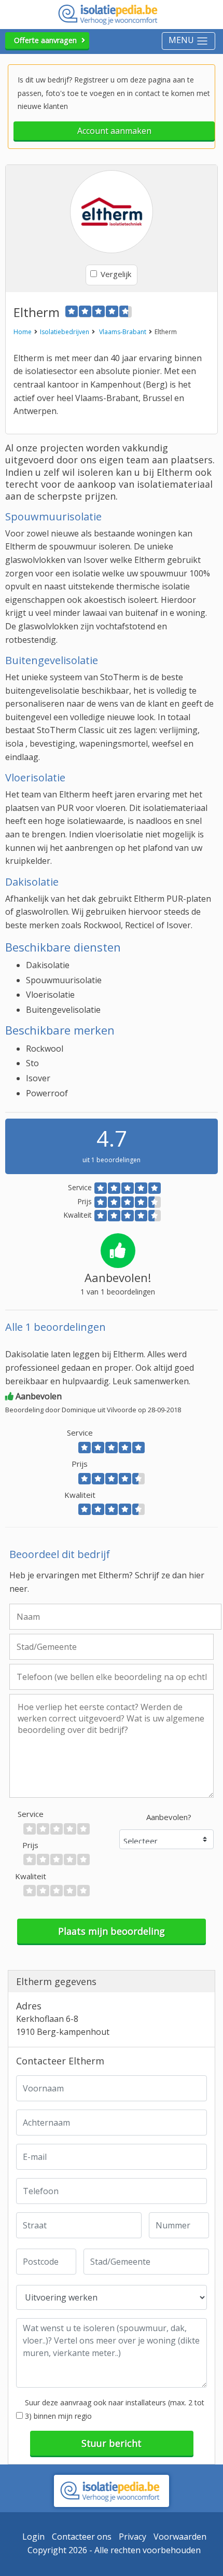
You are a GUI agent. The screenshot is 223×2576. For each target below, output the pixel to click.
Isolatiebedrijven (65, 332)
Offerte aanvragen (45, 40)
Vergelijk (116, 274)
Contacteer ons (82, 2537)
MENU (182, 40)
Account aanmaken (114, 131)
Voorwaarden (180, 2537)
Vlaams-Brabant (123, 332)
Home (23, 332)
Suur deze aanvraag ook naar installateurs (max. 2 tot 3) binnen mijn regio (115, 2409)
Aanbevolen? (169, 1817)
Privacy (133, 2537)
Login (33, 2537)
